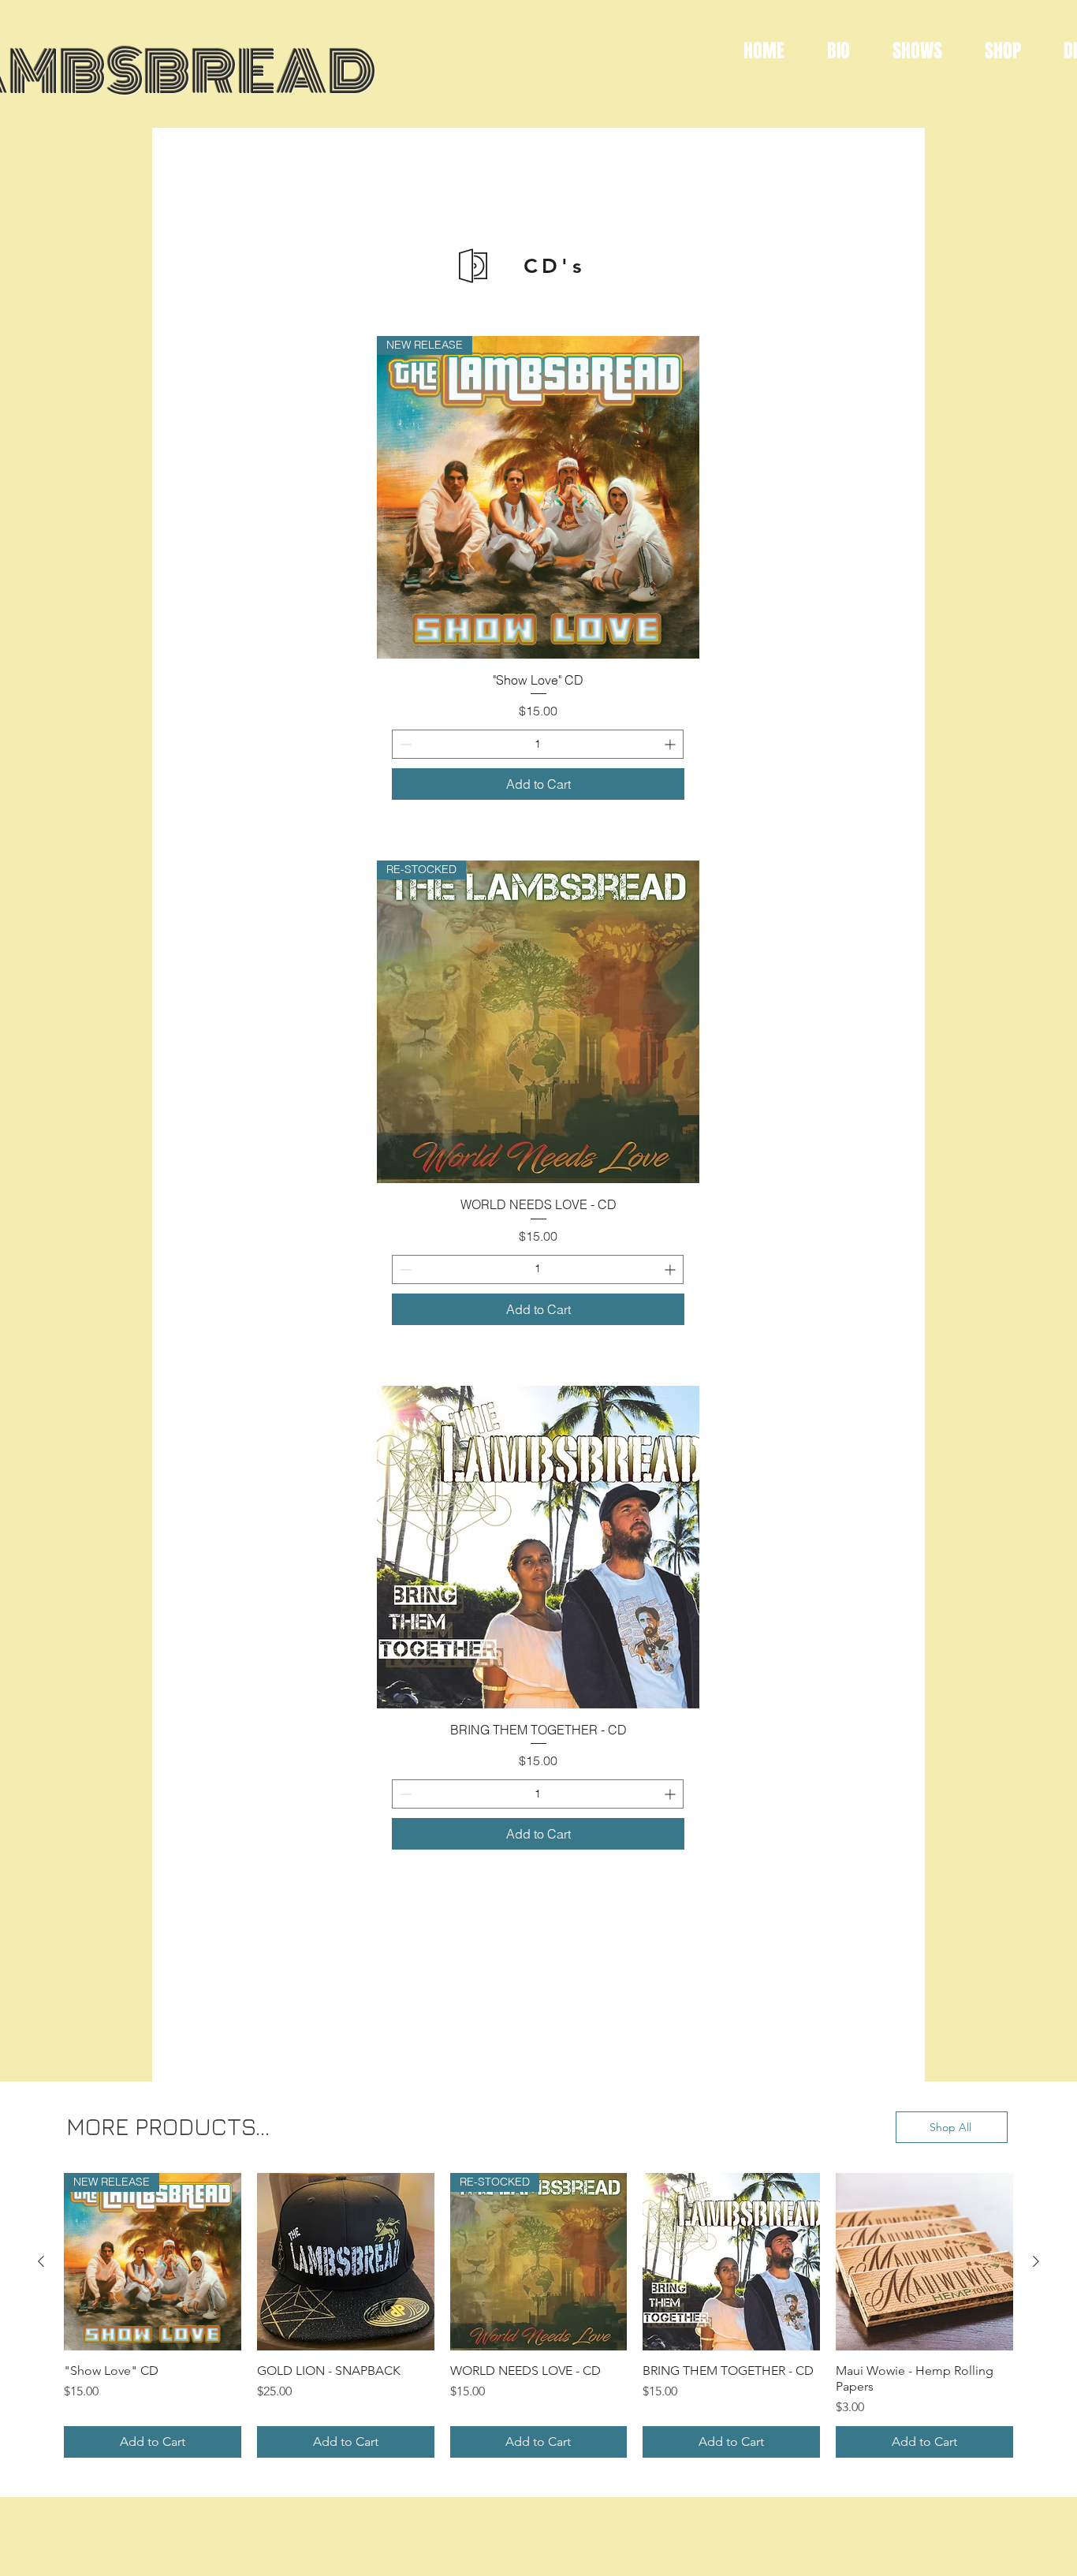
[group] (538, 2315)
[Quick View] (538, 1547)
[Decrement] (404, 744)
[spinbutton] (538, 744)
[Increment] (671, 744)
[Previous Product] (41, 2261)
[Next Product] (1036, 2261)
